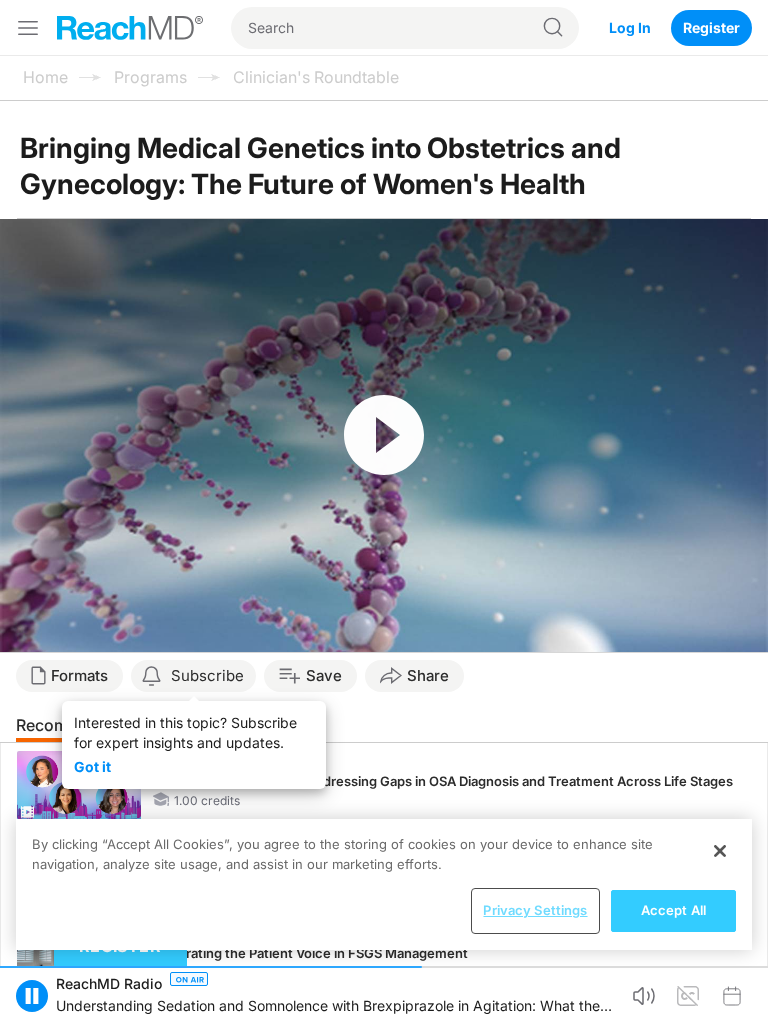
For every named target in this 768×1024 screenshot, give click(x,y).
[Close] (720, 851)
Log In (630, 27)
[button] (32, 996)
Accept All (673, 910)
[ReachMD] (130, 28)
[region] (384, 884)
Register (711, 27)
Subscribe (207, 675)
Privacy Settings (535, 910)
